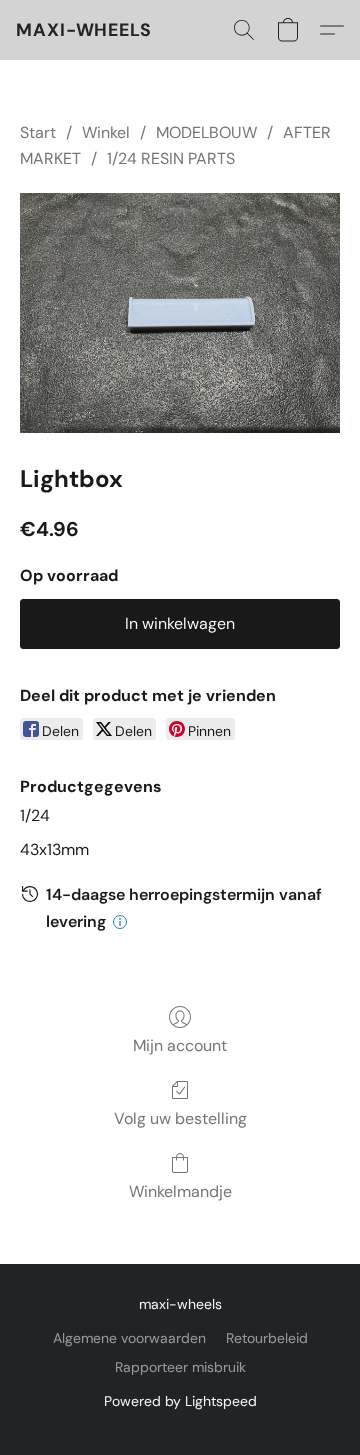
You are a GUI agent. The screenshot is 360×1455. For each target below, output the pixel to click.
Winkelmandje (180, 1191)
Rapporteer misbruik (180, 1367)
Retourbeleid (267, 1338)
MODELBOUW (206, 132)
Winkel (106, 132)
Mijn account (180, 1045)
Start (38, 132)
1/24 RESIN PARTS (171, 158)
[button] (84, 30)
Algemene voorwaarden (129, 1338)
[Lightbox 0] (180, 313)
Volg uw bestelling (180, 1118)
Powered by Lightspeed (180, 1401)
